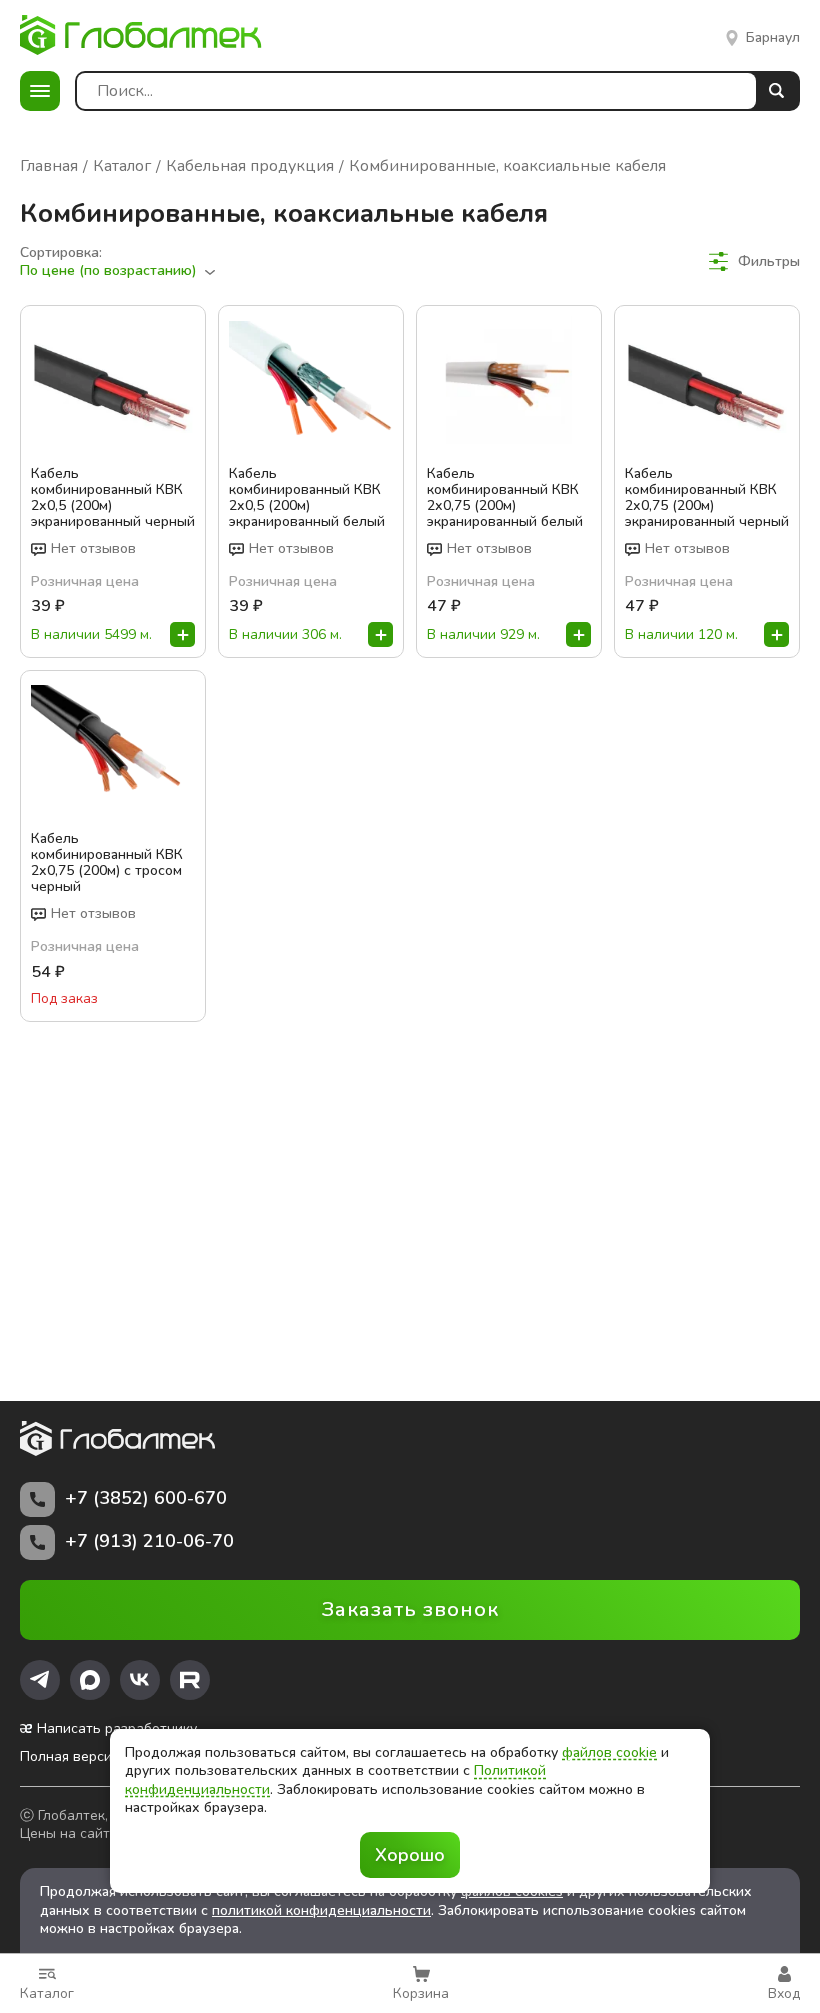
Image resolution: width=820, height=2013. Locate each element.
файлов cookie (609, 1752)
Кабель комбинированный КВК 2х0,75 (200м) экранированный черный (707, 498)
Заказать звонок (410, 1609)
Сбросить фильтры (736, 297)
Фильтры (769, 261)
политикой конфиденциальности (321, 1910)
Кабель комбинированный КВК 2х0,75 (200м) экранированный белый (505, 498)
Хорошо (410, 1855)
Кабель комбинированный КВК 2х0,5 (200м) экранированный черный (113, 498)
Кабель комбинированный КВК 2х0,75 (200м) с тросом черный (107, 863)
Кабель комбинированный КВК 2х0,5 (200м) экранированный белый (307, 498)
